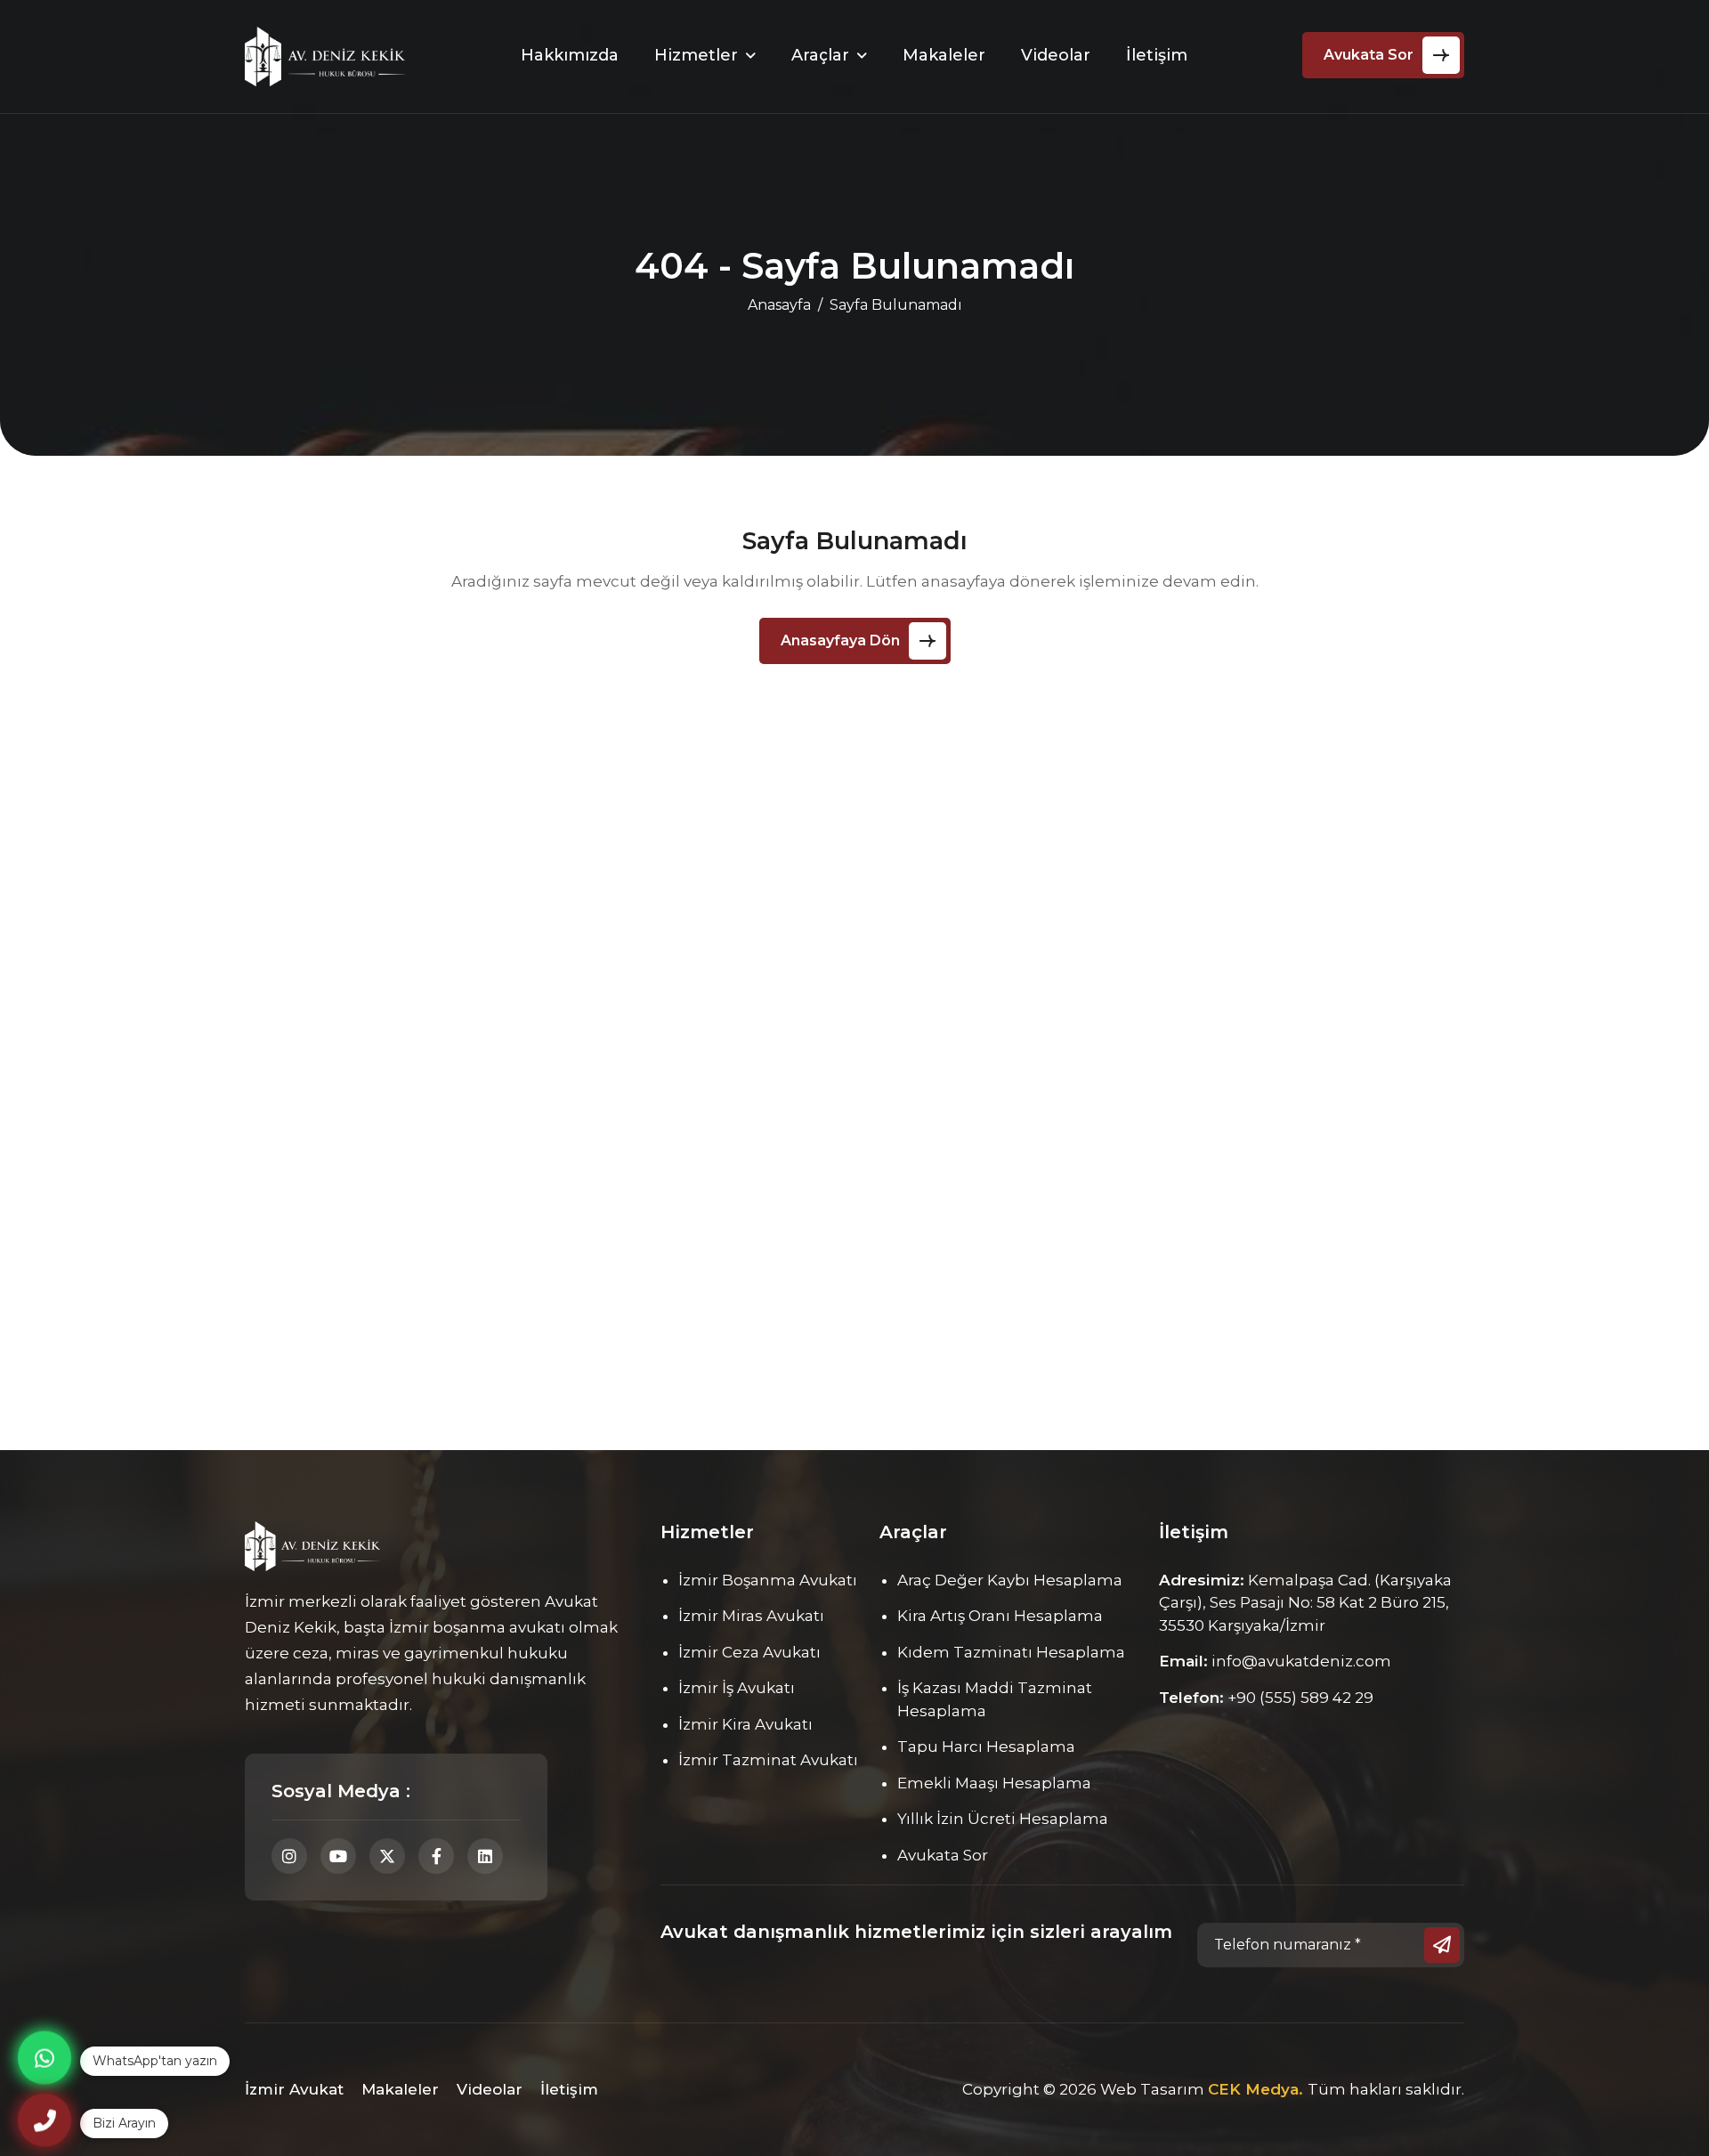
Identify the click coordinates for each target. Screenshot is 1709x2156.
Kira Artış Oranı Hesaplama (1000, 1616)
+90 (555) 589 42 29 (1300, 1698)
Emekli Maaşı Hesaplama (994, 1783)
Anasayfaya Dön (840, 640)
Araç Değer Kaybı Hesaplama (1010, 1580)
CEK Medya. (1258, 2089)
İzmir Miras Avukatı (751, 1616)
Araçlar (820, 55)
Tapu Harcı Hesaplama (986, 1747)
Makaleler (944, 55)
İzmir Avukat (294, 2089)
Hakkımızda (570, 55)
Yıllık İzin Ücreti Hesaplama (1003, 1819)
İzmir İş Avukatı (737, 1688)
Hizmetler (696, 55)
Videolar (1056, 55)
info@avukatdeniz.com (1301, 1661)
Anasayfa (779, 305)
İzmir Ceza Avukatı (749, 1652)
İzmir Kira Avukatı (745, 1724)
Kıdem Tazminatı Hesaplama (1011, 1652)
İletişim (1157, 55)
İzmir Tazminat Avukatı (768, 1760)
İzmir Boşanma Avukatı (768, 1580)
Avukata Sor (1369, 55)
